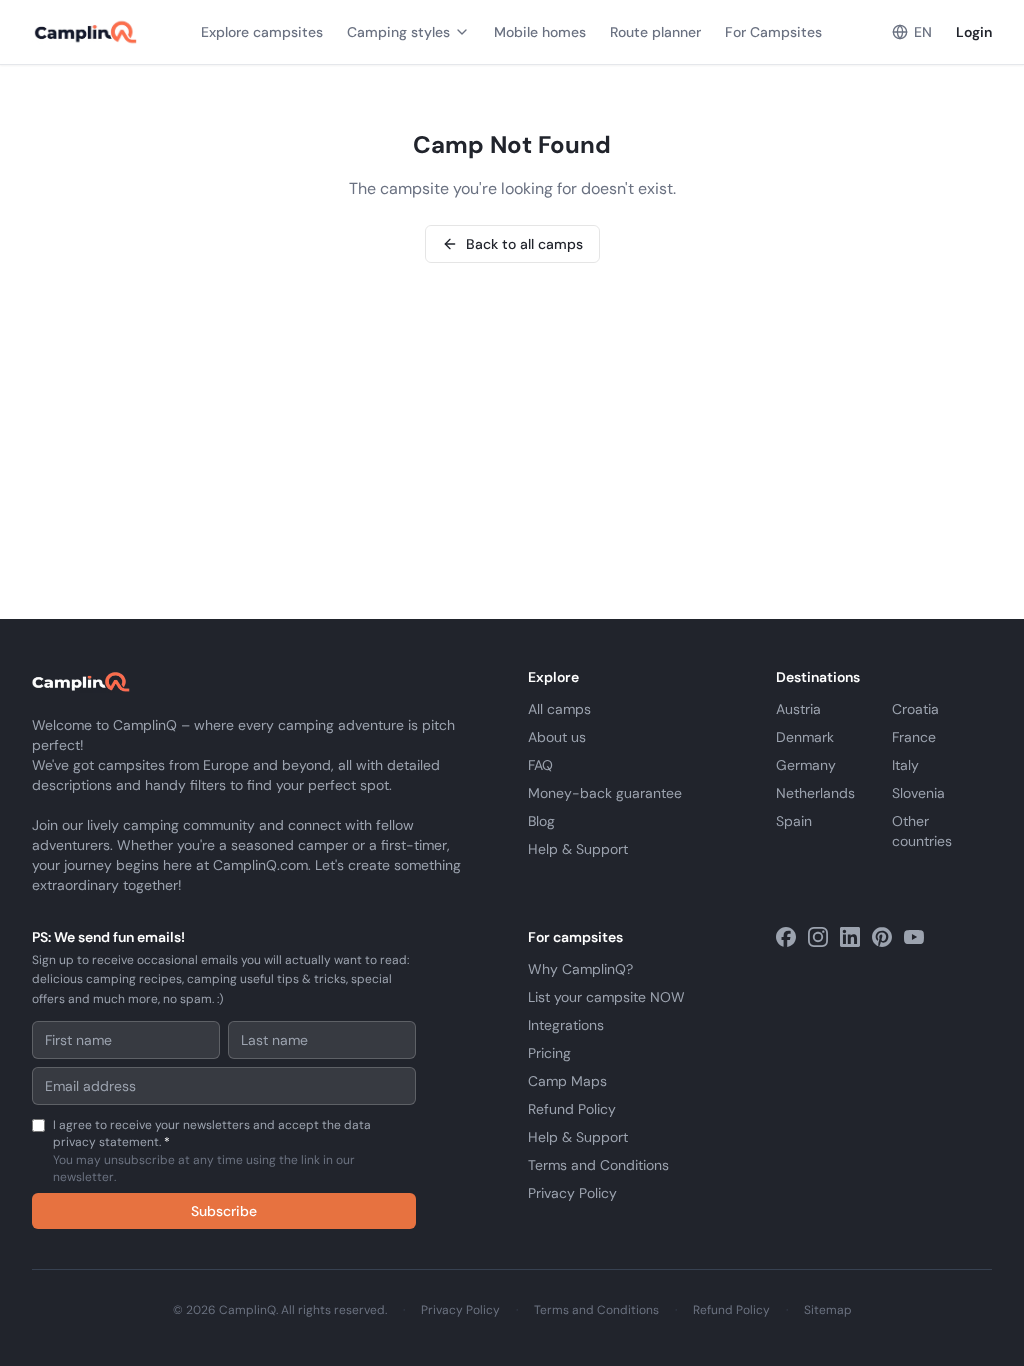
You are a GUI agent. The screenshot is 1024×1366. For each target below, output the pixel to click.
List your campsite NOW (606, 997)
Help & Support (578, 849)
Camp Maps (567, 1081)
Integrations (566, 1025)
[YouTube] (914, 937)
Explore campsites (262, 32)
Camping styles (398, 32)
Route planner (655, 32)
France (914, 737)
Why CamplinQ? (580, 969)
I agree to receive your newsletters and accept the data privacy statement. (212, 1151)
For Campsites (773, 32)
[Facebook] (786, 937)
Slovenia (918, 793)
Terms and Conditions (598, 1165)
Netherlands (815, 793)
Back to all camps (524, 244)
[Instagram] (818, 937)
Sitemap (828, 1310)
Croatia (915, 709)
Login (974, 32)
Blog (541, 821)
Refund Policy (572, 1109)
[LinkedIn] (850, 937)
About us (557, 737)
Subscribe (224, 1211)
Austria (798, 709)
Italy (905, 765)
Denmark (805, 737)
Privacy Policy (572, 1193)
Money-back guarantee (605, 793)
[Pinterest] (882, 937)
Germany (806, 765)
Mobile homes (540, 32)
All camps (559, 709)
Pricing (549, 1053)
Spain (794, 821)
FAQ (540, 765)
